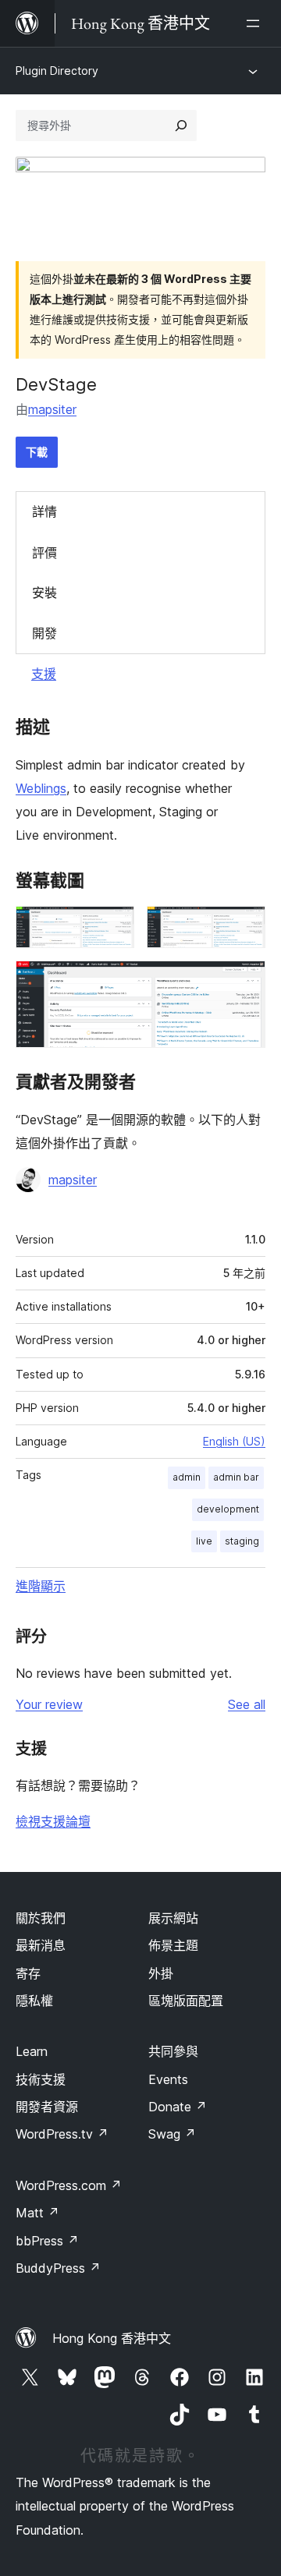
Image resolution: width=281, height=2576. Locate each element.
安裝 (44, 593)
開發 (44, 633)
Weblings (41, 788)
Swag (172, 2134)
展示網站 (173, 1918)
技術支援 (41, 2079)
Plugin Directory (57, 71)
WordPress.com (69, 2185)
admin (187, 1477)
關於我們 (41, 1918)
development (228, 1509)
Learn (32, 2051)
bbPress (47, 2241)
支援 (44, 674)
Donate (178, 2107)
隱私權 (34, 2001)
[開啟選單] (256, 23)
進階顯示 (41, 1586)
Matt (37, 2213)
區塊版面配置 (186, 2001)
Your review (49, 1704)
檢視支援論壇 (53, 1821)
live (204, 1541)
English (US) (234, 1441)
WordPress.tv (62, 2134)
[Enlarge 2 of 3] (244, 927)
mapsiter (52, 409)
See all (247, 1704)
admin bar (236, 1477)
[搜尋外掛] (181, 126)
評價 (44, 553)
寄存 (28, 1973)
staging (242, 1541)
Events (168, 2079)
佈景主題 (173, 1945)
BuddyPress (58, 2268)
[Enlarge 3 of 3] (244, 982)
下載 (37, 452)
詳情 (44, 511)
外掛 (161, 1973)
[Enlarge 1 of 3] (113, 927)
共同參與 (173, 2051)
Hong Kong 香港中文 (112, 2338)
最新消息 (41, 1945)
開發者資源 (47, 2107)
